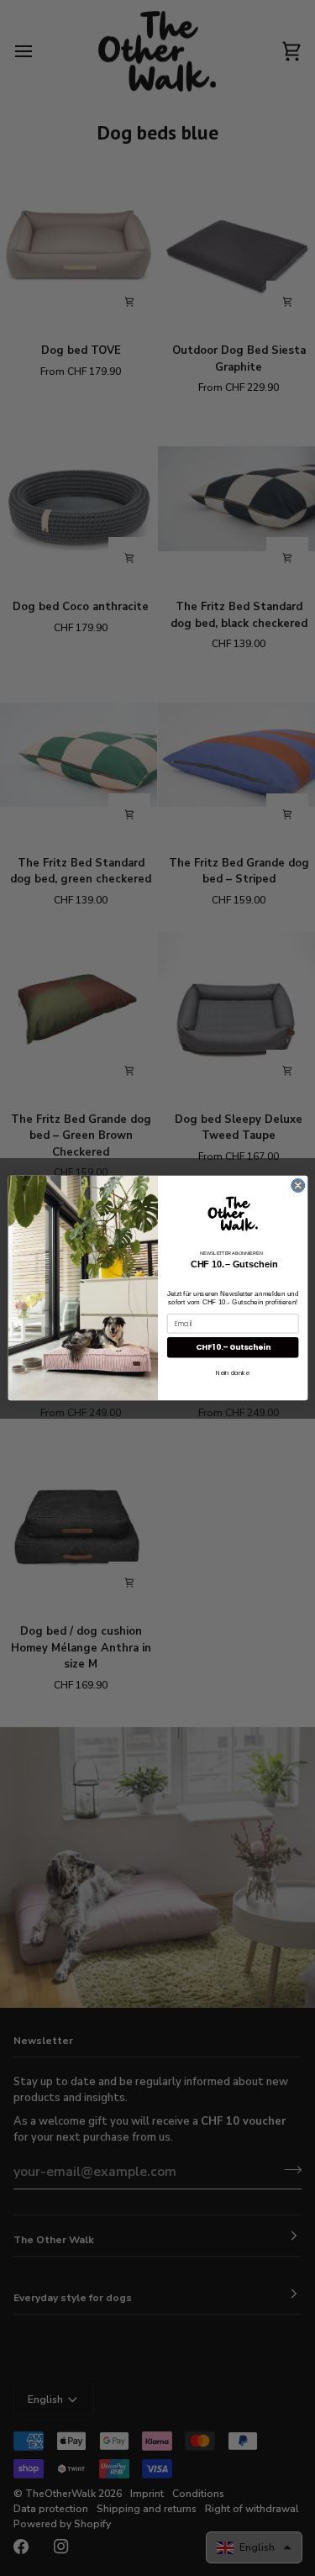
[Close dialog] (297, 1185)
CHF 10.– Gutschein (232, 1348)
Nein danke (233, 1373)
